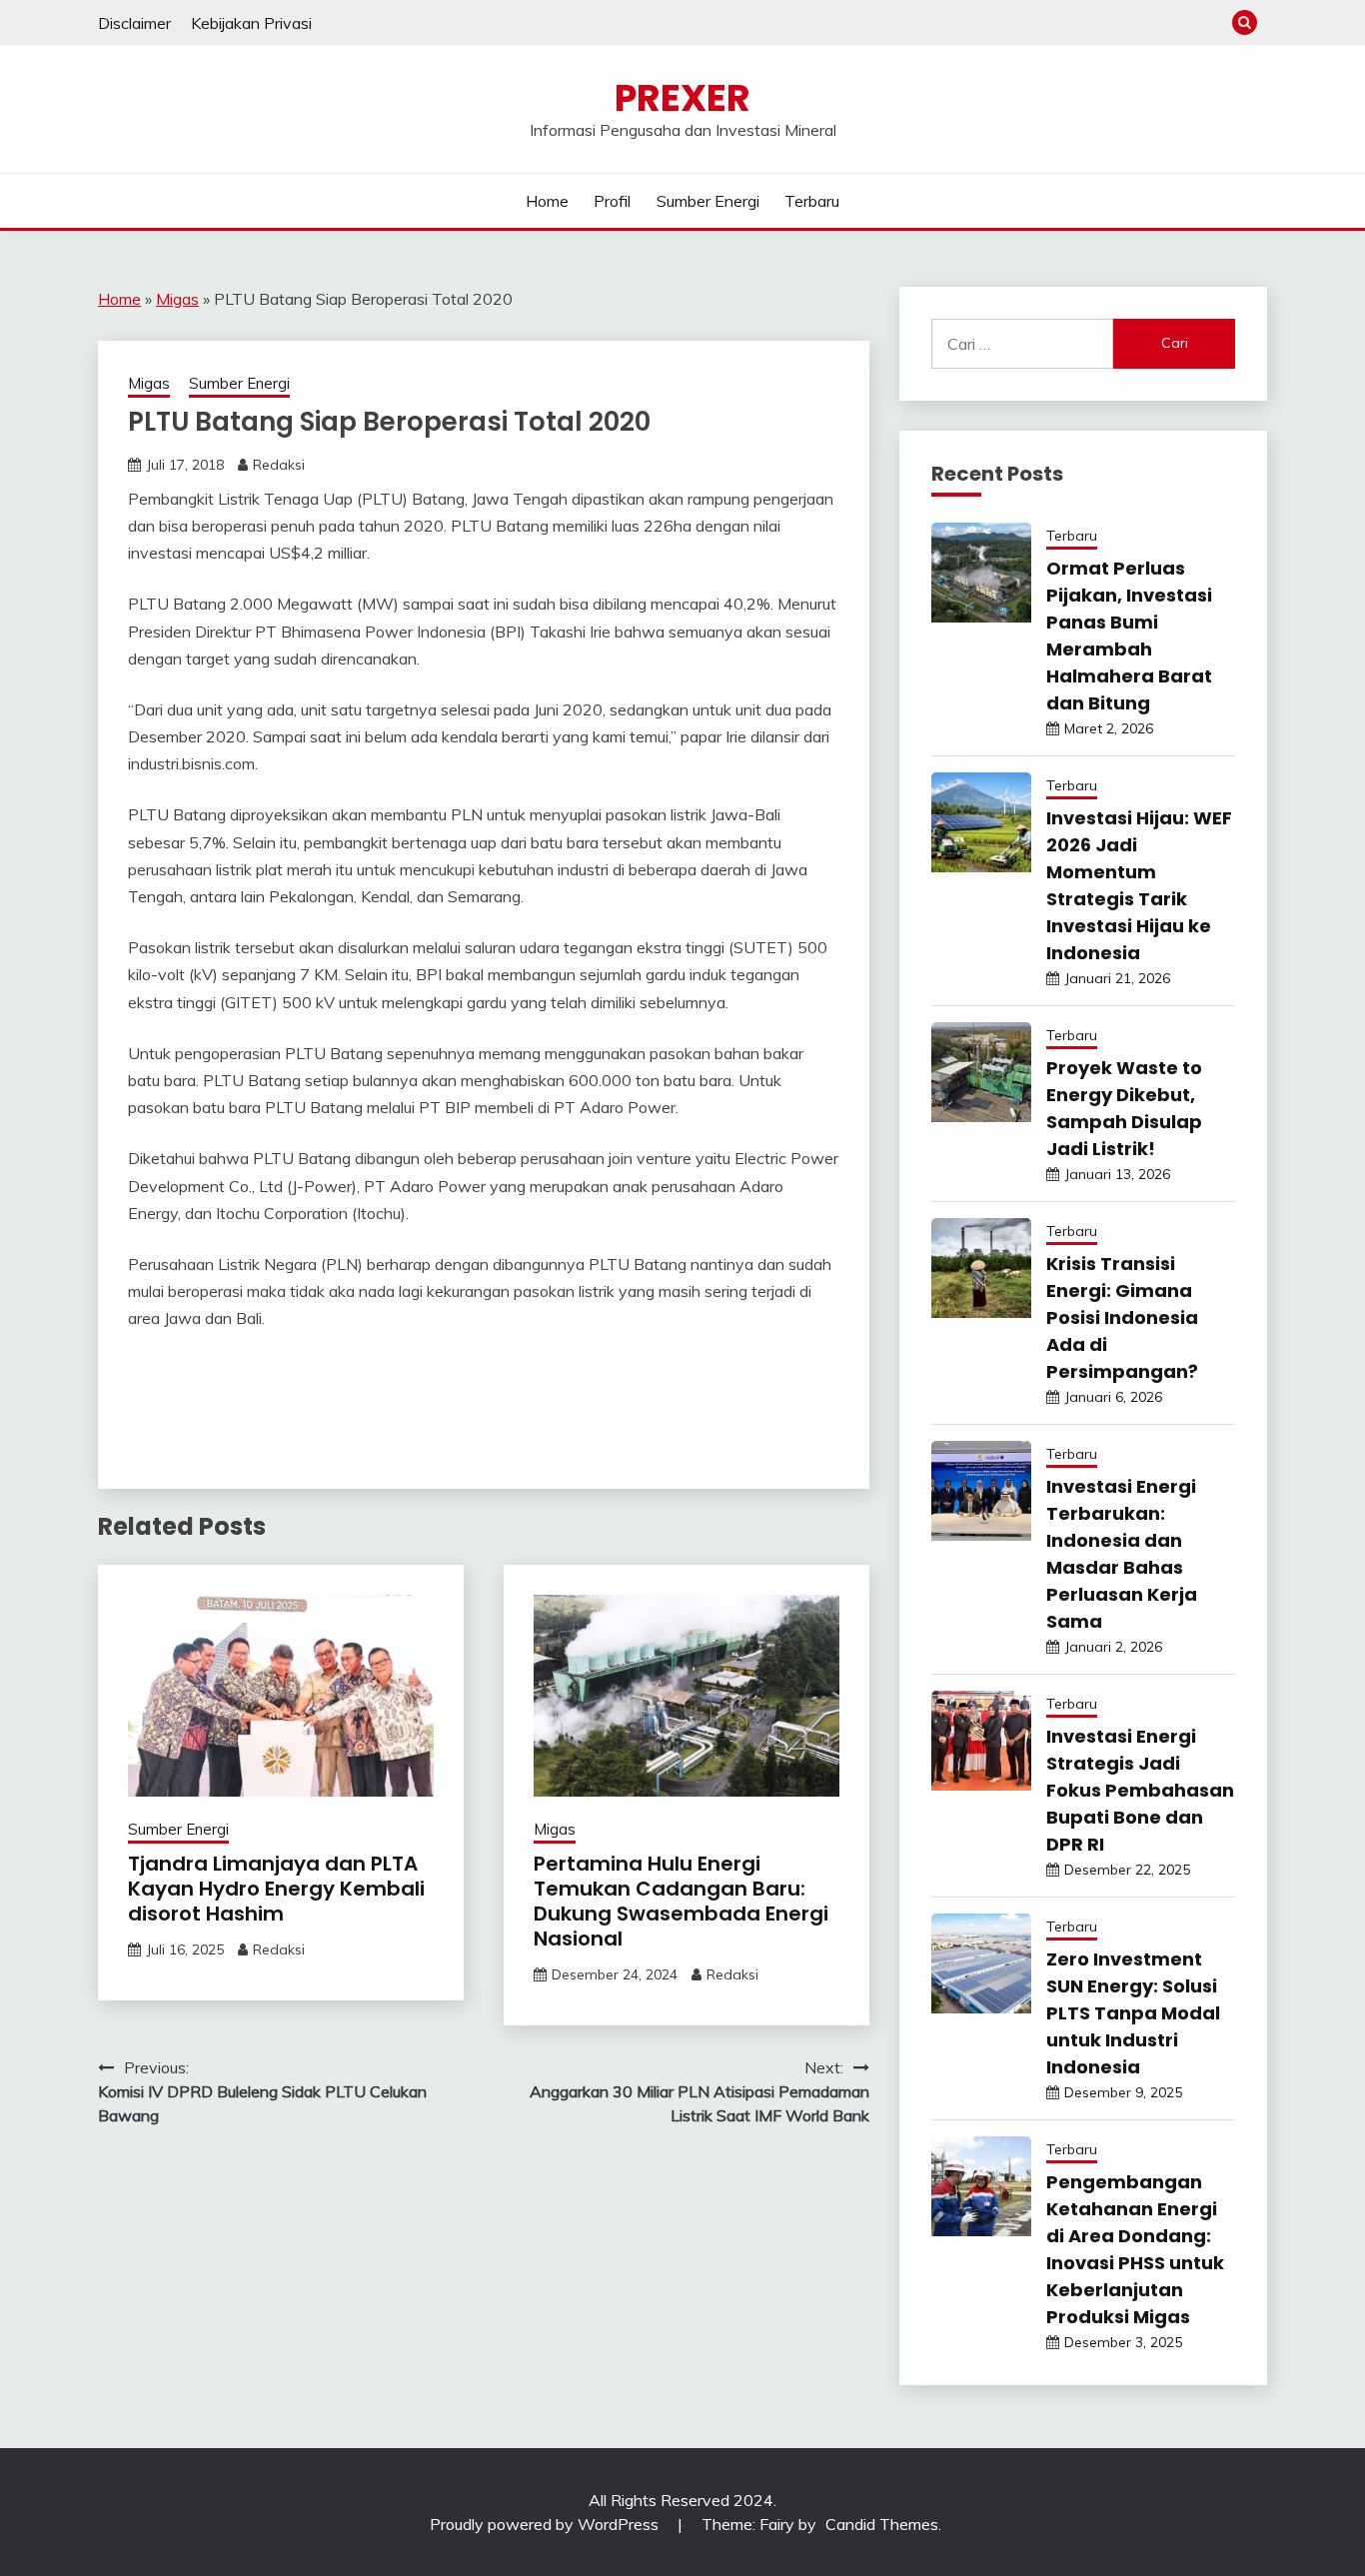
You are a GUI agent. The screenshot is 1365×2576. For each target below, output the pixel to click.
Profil (612, 201)
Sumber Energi (708, 201)
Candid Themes (882, 2524)
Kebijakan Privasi (251, 23)
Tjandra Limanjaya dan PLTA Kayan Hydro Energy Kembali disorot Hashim (276, 1889)
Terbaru (812, 201)
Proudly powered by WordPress (546, 2524)
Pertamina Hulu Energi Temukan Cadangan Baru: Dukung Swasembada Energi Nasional (681, 1901)
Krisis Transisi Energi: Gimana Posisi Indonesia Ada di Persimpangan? (1122, 1317)
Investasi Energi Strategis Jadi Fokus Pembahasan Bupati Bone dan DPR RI (1140, 1790)
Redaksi (279, 465)
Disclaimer (134, 23)
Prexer (682, 98)
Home (547, 201)
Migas (177, 299)
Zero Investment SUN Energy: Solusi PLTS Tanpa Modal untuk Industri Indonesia (1133, 2013)
